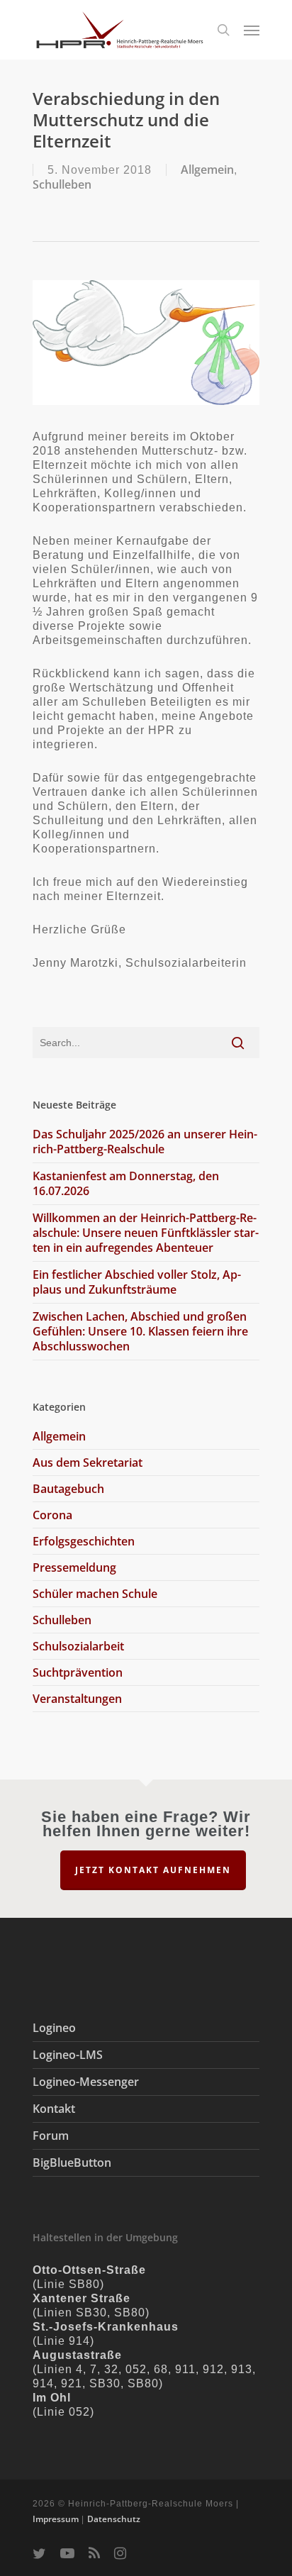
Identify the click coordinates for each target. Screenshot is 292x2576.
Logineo (54, 2028)
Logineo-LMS (68, 2055)
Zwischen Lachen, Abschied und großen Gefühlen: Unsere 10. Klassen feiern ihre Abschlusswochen (140, 1331)
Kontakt (54, 2109)
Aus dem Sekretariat (88, 1462)
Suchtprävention (78, 1672)
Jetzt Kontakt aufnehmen (153, 1870)
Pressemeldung (74, 1567)
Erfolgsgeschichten (84, 1541)
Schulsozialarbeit (78, 1646)
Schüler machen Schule (95, 1594)
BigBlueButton (72, 2163)
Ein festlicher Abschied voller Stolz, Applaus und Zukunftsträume (137, 1282)
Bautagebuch (68, 1489)
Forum (51, 2136)
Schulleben (62, 184)
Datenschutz (114, 2519)
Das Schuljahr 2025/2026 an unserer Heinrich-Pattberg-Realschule (145, 1142)
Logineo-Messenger (86, 2082)
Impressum (56, 2519)
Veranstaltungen (77, 1699)
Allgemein (207, 170)
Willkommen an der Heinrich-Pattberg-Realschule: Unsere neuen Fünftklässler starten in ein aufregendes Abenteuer (146, 1233)
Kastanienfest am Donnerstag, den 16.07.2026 (126, 1183)
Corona (52, 1515)
